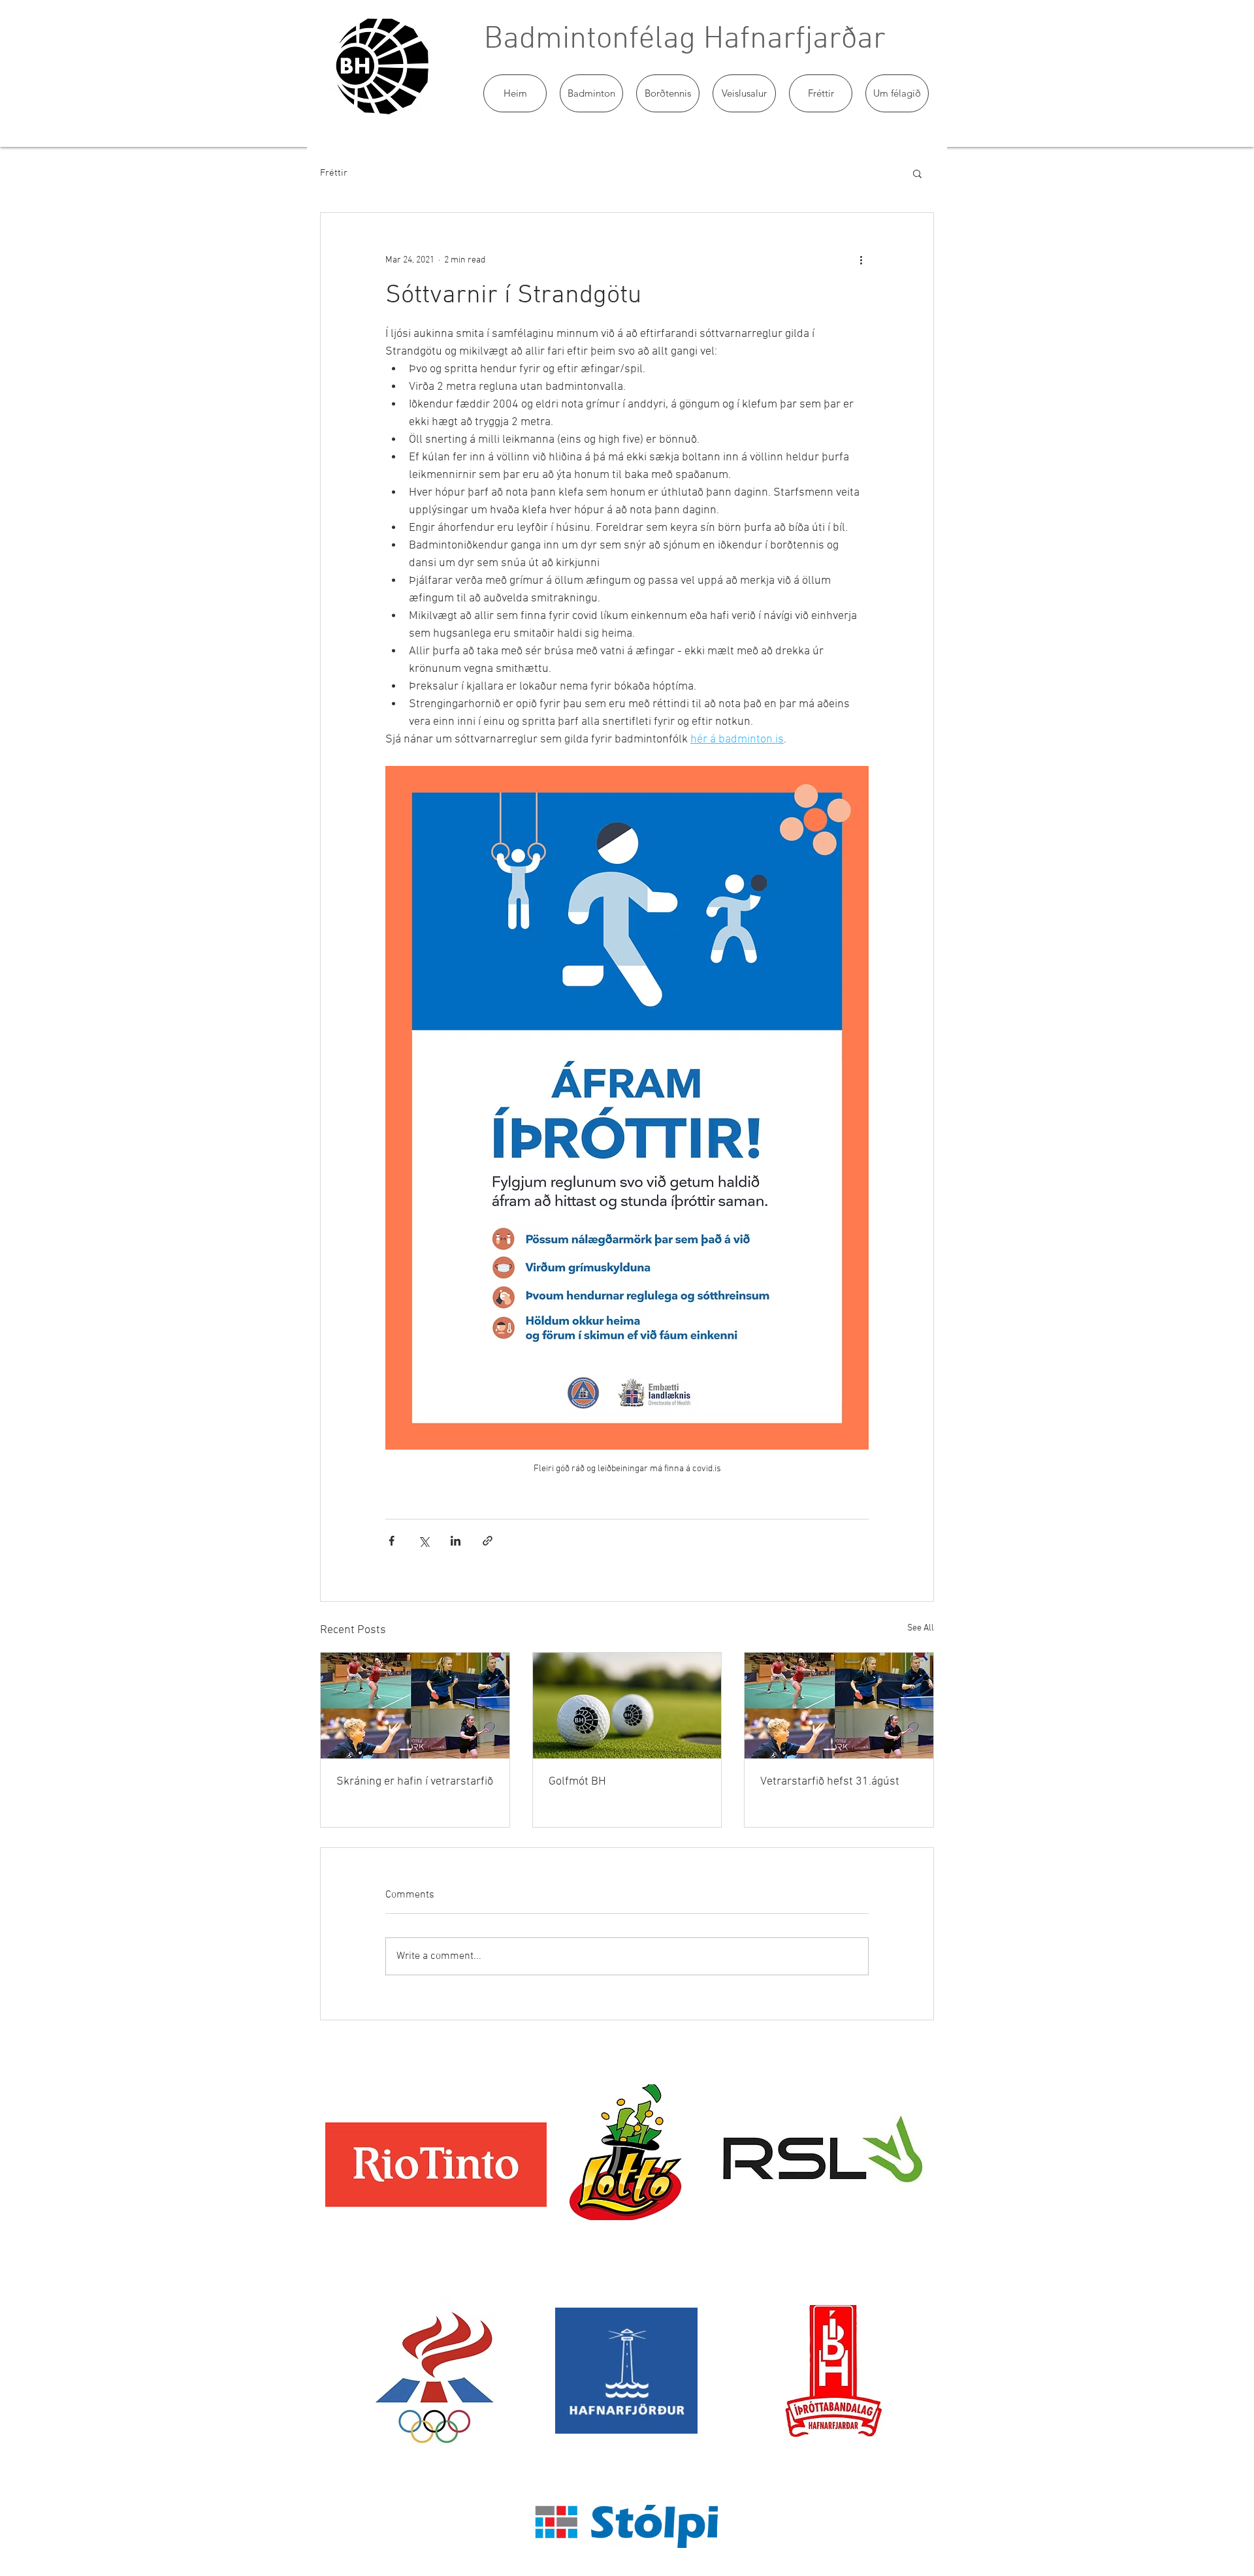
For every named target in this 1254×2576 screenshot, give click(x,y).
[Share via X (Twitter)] (424, 1541)
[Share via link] (488, 1541)
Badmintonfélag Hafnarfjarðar (685, 40)
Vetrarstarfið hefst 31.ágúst (830, 1782)
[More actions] (861, 260)
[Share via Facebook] (392, 1541)
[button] (591, 93)
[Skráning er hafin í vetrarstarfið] (415, 1706)
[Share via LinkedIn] (456, 1541)
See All (921, 1628)
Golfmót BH (577, 1782)
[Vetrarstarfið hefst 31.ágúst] (839, 1706)
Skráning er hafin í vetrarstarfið (415, 1782)
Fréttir (334, 173)
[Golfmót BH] (627, 1706)
